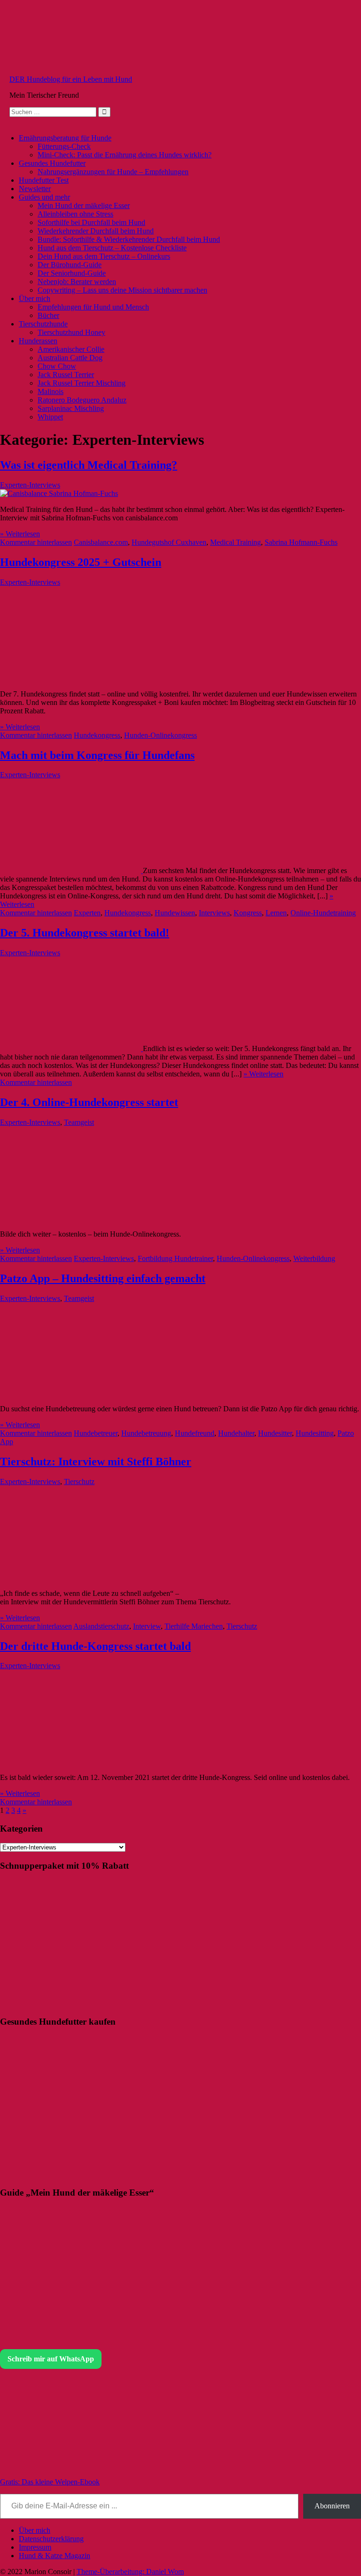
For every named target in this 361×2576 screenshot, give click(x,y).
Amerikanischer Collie (71, 349)
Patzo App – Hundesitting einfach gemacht (103, 1278)
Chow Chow (57, 366)
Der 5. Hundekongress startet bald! (85, 933)
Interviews (214, 913)
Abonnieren (332, 2506)
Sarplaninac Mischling (71, 408)
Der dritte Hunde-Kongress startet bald (95, 1646)
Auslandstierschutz (101, 1626)
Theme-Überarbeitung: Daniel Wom (130, 2572)
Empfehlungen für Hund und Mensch (93, 307)
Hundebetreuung (146, 1433)
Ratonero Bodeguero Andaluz (82, 400)
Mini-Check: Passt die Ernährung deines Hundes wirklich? (125, 155)
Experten (87, 913)
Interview (147, 1626)
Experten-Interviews (30, 485)
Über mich (35, 298)
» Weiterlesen (20, 534)
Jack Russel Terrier (66, 375)
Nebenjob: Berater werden (77, 282)
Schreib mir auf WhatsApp (51, 2359)
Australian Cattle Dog (70, 358)
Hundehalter (236, 1433)
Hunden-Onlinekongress (161, 735)
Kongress (248, 913)
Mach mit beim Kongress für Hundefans (97, 755)
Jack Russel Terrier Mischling (82, 383)
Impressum (35, 2547)
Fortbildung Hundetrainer (175, 1258)
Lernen (276, 913)
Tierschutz (79, 1481)
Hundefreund (195, 1433)
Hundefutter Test (44, 180)
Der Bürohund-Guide (70, 265)
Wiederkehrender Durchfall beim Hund (96, 231)
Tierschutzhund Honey (71, 332)
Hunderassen (38, 341)
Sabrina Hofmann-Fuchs (301, 542)
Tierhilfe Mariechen (194, 1626)
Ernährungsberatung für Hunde (65, 138)
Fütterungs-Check (64, 146)
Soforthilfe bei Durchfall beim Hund (91, 222)
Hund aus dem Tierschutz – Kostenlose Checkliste (112, 248)
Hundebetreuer (96, 1433)
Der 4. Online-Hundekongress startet (89, 1102)
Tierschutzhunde (43, 324)
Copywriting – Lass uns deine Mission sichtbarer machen (122, 290)
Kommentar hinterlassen (36, 542)
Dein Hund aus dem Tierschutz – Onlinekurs (104, 256)
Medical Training (235, 542)
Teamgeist (79, 1122)
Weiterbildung (314, 1258)
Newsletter (35, 189)
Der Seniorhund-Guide (72, 273)
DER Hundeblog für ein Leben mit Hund (71, 79)
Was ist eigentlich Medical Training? (89, 465)
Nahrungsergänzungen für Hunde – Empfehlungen (113, 172)
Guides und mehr (44, 197)
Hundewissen (175, 913)
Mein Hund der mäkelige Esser (84, 205)
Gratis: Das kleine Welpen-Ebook (50, 2482)
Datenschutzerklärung (51, 2539)
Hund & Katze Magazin (55, 2556)
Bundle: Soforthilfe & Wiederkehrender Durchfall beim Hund (129, 239)
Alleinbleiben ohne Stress (75, 214)
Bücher (48, 315)
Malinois (51, 391)
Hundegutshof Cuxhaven (169, 542)
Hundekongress (97, 735)
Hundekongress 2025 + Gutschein (81, 562)
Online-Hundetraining (323, 913)
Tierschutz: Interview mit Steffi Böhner (96, 1462)
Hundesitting (315, 1433)
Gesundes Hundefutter (52, 163)
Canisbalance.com (101, 542)
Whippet (50, 417)
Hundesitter (275, 1433)
